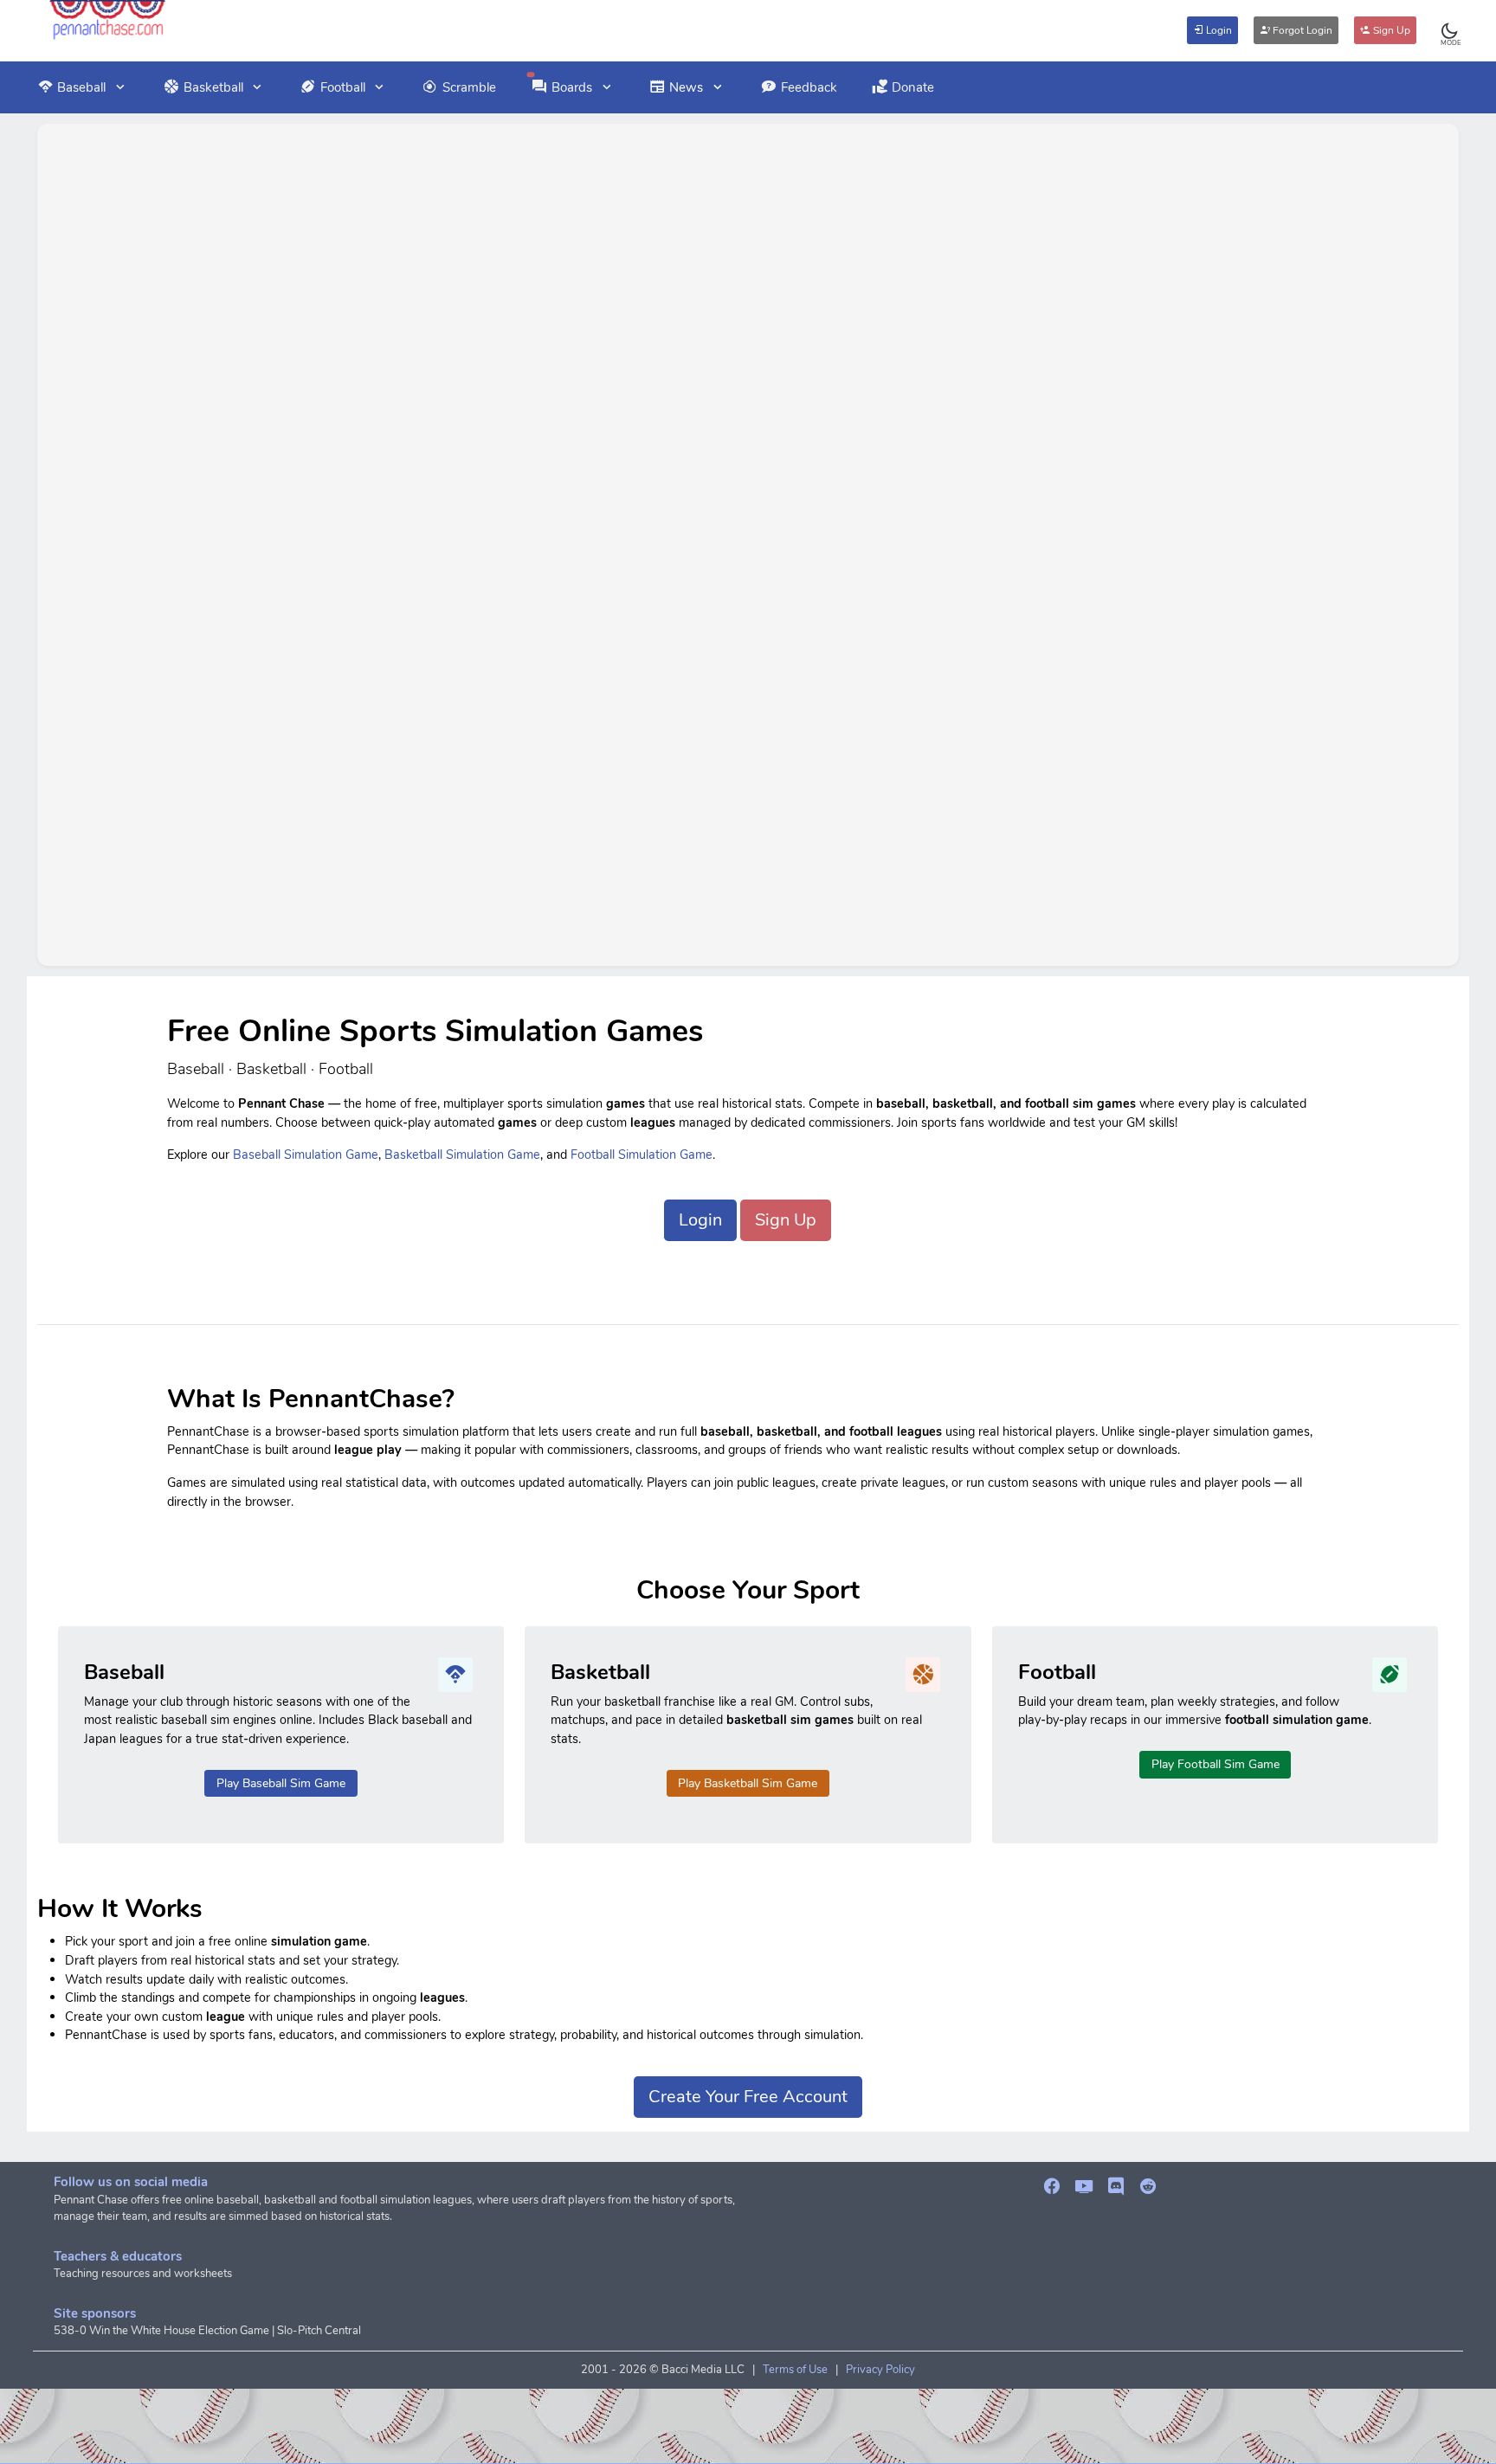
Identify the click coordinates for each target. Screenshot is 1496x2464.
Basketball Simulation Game (462, 1155)
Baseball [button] (81, 87)
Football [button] (343, 87)
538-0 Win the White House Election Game (161, 2331)
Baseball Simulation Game (306, 1155)
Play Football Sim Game (1215, 1764)
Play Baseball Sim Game (281, 1783)
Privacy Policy (880, 2370)
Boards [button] (572, 87)
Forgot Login (1301, 30)
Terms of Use (795, 2370)
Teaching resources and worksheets (143, 2274)
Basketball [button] (213, 87)
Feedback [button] (809, 87)
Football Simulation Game (642, 1155)
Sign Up (1390, 30)
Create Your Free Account (748, 2097)
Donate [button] (913, 87)
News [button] (686, 87)
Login (1218, 30)
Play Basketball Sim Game (748, 1783)
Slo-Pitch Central (319, 2331)
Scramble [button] (469, 87)
